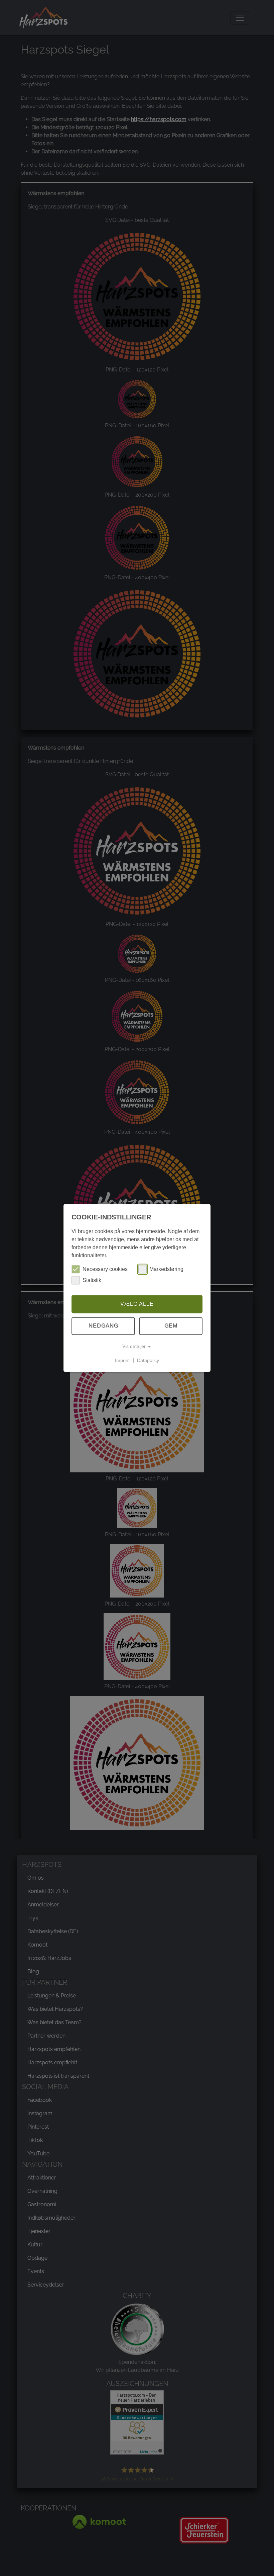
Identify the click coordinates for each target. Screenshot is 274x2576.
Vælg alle (137, 1304)
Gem (171, 1326)
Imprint (122, 1360)
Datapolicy (148, 1360)
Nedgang (103, 1326)
